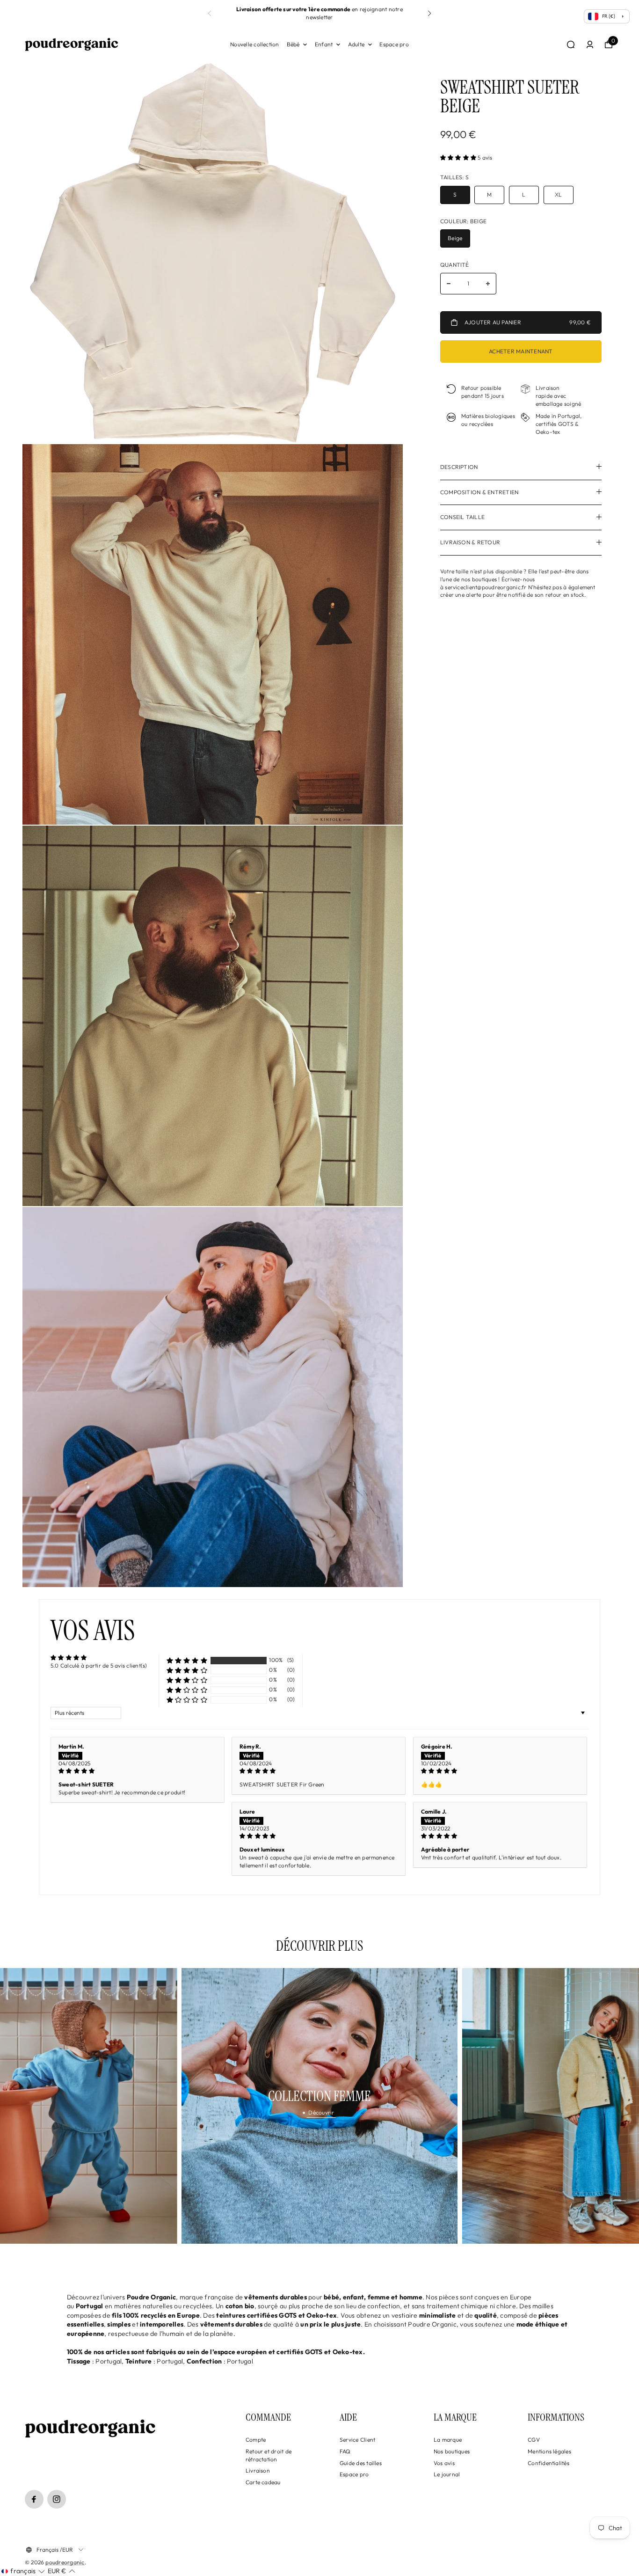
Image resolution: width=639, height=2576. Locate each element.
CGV (534, 2440)
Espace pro (394, 44)
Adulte (356, 44)
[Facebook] (34, 2499)
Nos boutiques (452, 2451)
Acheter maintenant (521, 352)
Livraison (258, 2470)
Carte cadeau (263, 2482)
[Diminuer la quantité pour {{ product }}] (449, 284)
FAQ (345, 2451)
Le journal (447, 2474)
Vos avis (444, 2463)
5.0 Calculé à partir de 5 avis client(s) (99, 1665)
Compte (256, 2440)
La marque (448, 2440)
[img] (138, 1771)
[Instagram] (57, 2499)
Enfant (324, 44)
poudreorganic (65, 2562)
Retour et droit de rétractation (269, 2455)
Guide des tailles (361, 2463)
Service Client (357, 2440)
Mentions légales (549, 2451)
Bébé (293, 44)
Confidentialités (548, 2463)
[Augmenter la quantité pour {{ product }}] (488, 284)
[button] (429, 14)
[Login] (590, 44)
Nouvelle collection (255, 44)
